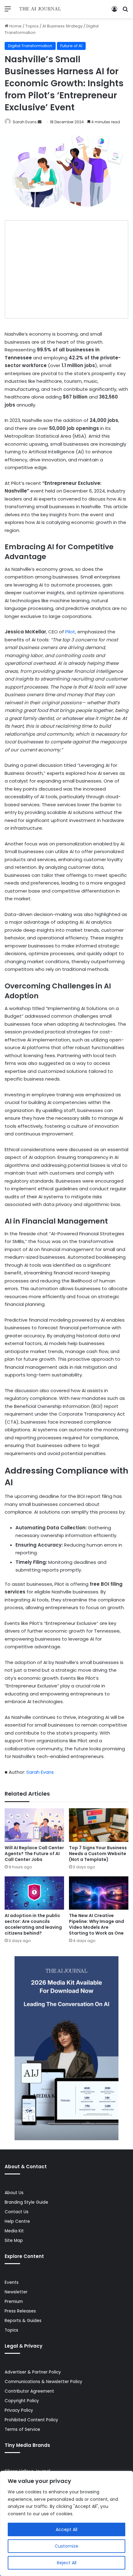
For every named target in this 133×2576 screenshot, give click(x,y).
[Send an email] (40, 122)
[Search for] (125, 11)
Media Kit (14, 2231)
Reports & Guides (23, 2321)
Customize (66, 2546)
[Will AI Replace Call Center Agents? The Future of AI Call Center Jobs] (34, 1825)
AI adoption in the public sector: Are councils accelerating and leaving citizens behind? (33, 1924)
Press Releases (20, 2311)
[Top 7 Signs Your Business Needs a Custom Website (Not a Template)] (99, 1825)
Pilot (70, 632)
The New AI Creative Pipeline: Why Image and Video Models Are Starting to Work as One (97, 1924)
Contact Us (17, 2212)
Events (12, 2282)
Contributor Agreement (29, 2391)
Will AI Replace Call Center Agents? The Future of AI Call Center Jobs (34, 1854)
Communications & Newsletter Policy (43, 2382)
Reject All (67, 2563)
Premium (14, 2302)
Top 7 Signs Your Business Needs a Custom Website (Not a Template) (98, 1854)
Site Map (14, 2241)
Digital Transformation (30, 46)
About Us (14, 2193)
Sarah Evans (25, 122)
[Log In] (114, 11)
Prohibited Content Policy (31, 2420)
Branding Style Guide (26, 2202)
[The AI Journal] (40, 9)
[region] (66, 2523)
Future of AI (71, 46)
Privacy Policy (19, 2410)
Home (15, 26)
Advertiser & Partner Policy (33, 2372)
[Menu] (8, 11)
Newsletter (16, 2292)
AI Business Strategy (62, 26)
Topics (32, 26)
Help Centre (17, 2221)
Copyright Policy (22, 2401)
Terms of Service (22, 2429)
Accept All (66, 2529)
